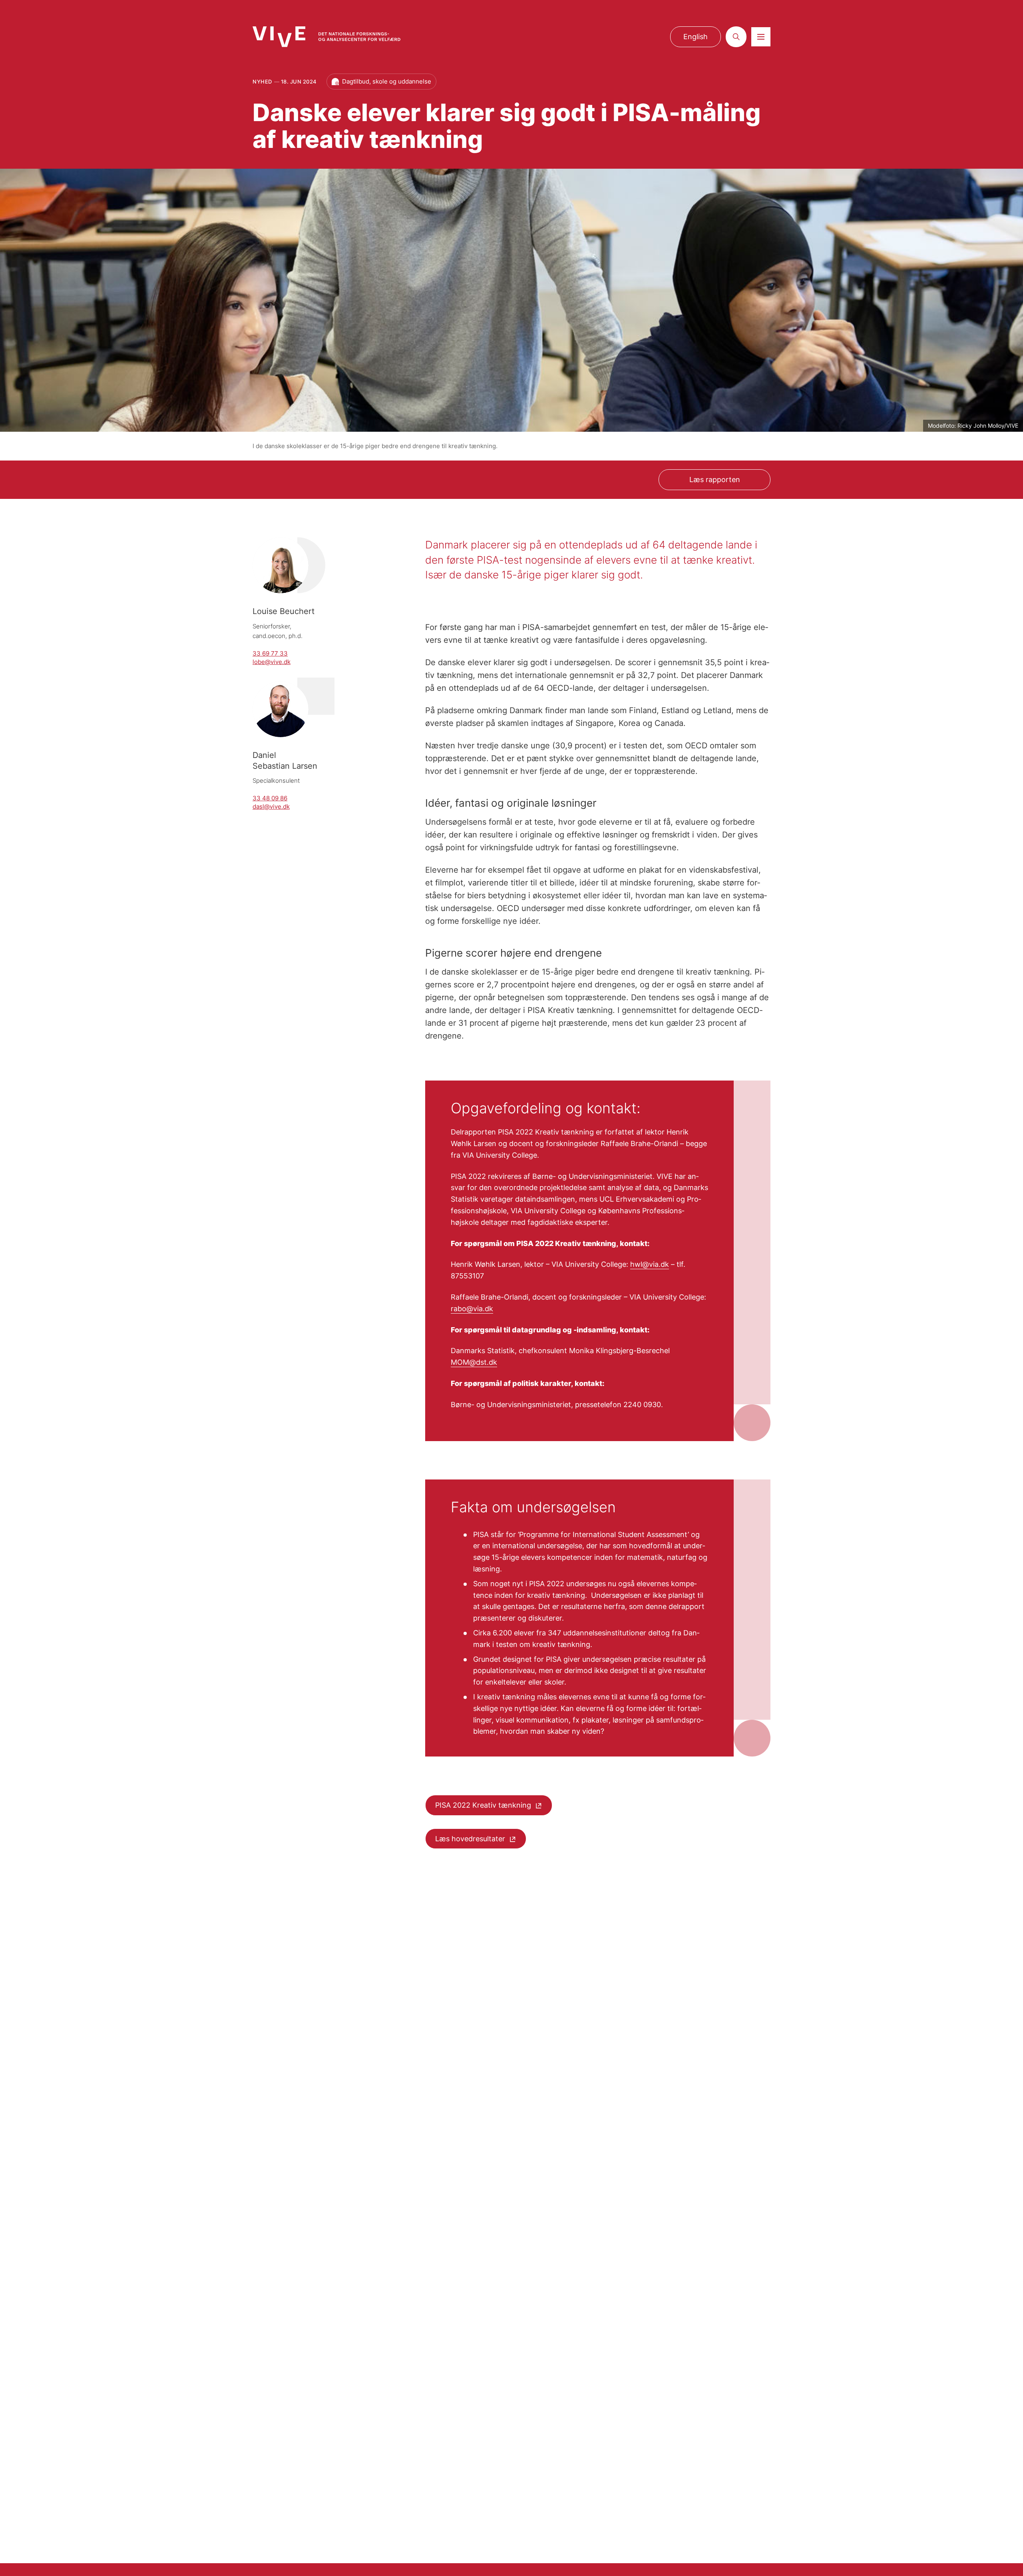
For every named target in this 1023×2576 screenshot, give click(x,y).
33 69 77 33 (270, 653)
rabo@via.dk (472, 1309)
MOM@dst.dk (474, 1362)
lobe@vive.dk (272, 662)
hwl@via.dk (650, 1264)
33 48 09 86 (270, 798)
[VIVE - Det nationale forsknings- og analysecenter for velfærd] (326, 37)
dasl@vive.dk (271, 806)
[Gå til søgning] (736, 37)
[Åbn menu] (761, 37)
